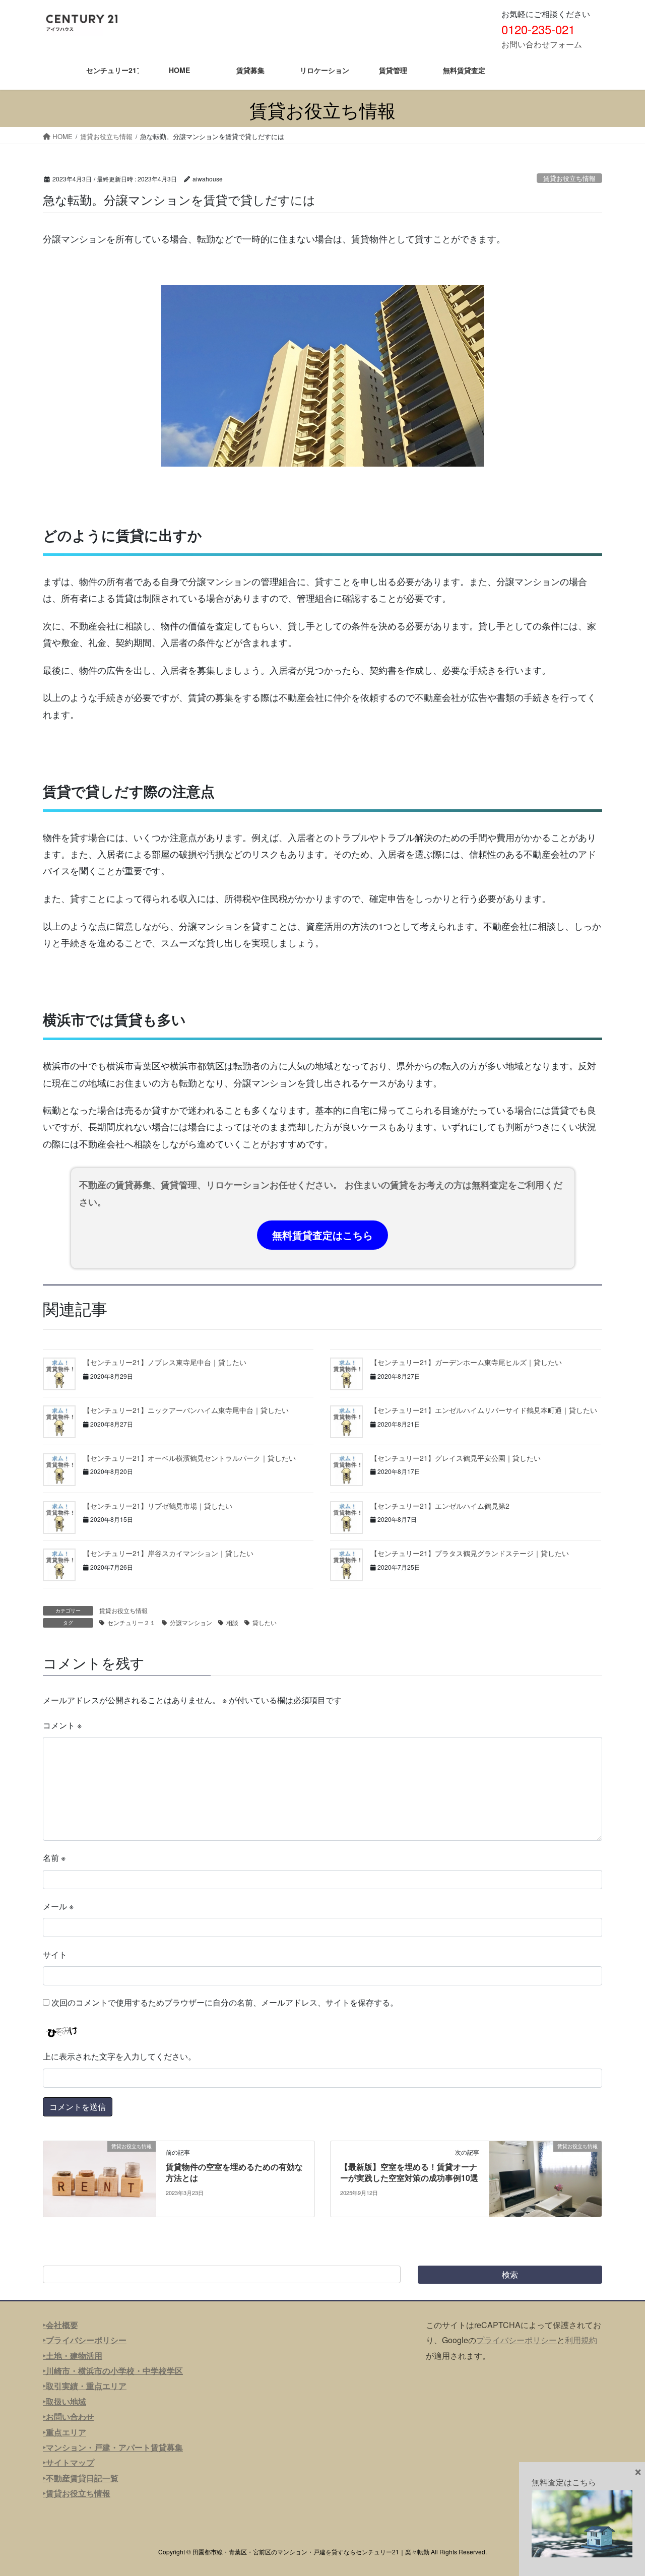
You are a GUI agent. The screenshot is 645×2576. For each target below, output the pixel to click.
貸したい (265, 1622)
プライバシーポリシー (517, 2340)
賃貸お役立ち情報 (569, 178)
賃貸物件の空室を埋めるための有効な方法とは (234, 2172)
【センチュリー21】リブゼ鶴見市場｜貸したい (158, 1506)
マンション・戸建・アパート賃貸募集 (114, 2447)
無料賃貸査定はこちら (322, 1235)
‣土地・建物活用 (73, 2356)
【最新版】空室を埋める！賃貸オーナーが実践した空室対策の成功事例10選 (409, 2172)
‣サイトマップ (69, 2462)
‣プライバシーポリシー (85, 2340)
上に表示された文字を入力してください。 (119, 2056)
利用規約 (581, 2340)
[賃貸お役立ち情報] (100, 2178)
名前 (54, 1858)
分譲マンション (191, 1622)
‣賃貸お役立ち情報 (77, 2493)
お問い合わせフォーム (542, 44)
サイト (55, 1954)
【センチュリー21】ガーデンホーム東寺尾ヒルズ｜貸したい (466, 1362)
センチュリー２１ (132, 1622)
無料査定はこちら (564, 2482)
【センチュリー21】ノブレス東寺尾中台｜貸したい (165, 1362)
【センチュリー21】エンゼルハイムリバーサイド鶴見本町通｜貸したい (484, 1410)
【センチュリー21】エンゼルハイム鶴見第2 (440, 1506)
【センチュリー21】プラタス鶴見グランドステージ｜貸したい (470, 1553)
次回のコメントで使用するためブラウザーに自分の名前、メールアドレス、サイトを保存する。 (225, 2002)
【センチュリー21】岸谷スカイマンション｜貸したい (168, 1553)
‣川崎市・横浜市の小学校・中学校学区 (113, 2371)
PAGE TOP (620, 2489)
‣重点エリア (64, 2432)
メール (58, 1906)
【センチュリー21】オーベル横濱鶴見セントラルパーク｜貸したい (189, 1458)
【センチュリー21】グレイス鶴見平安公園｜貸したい (456, 1458)
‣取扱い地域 (64, 2401)
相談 (232, 1622)
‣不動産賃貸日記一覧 (81, 2478)
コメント (62, 1725)
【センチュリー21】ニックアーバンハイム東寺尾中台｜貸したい (186, 1410)
